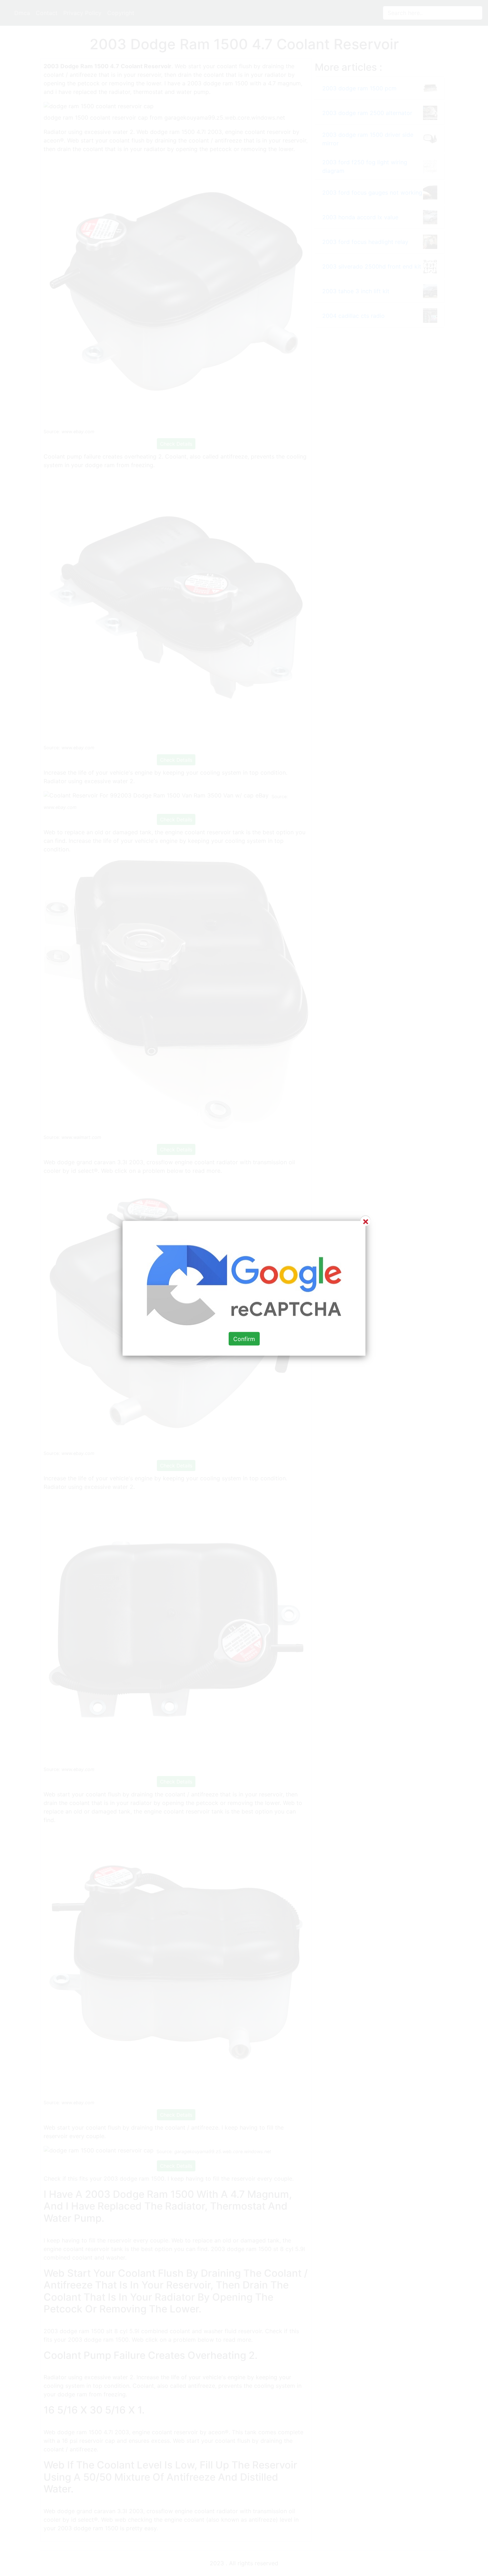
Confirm (244, 1339)
